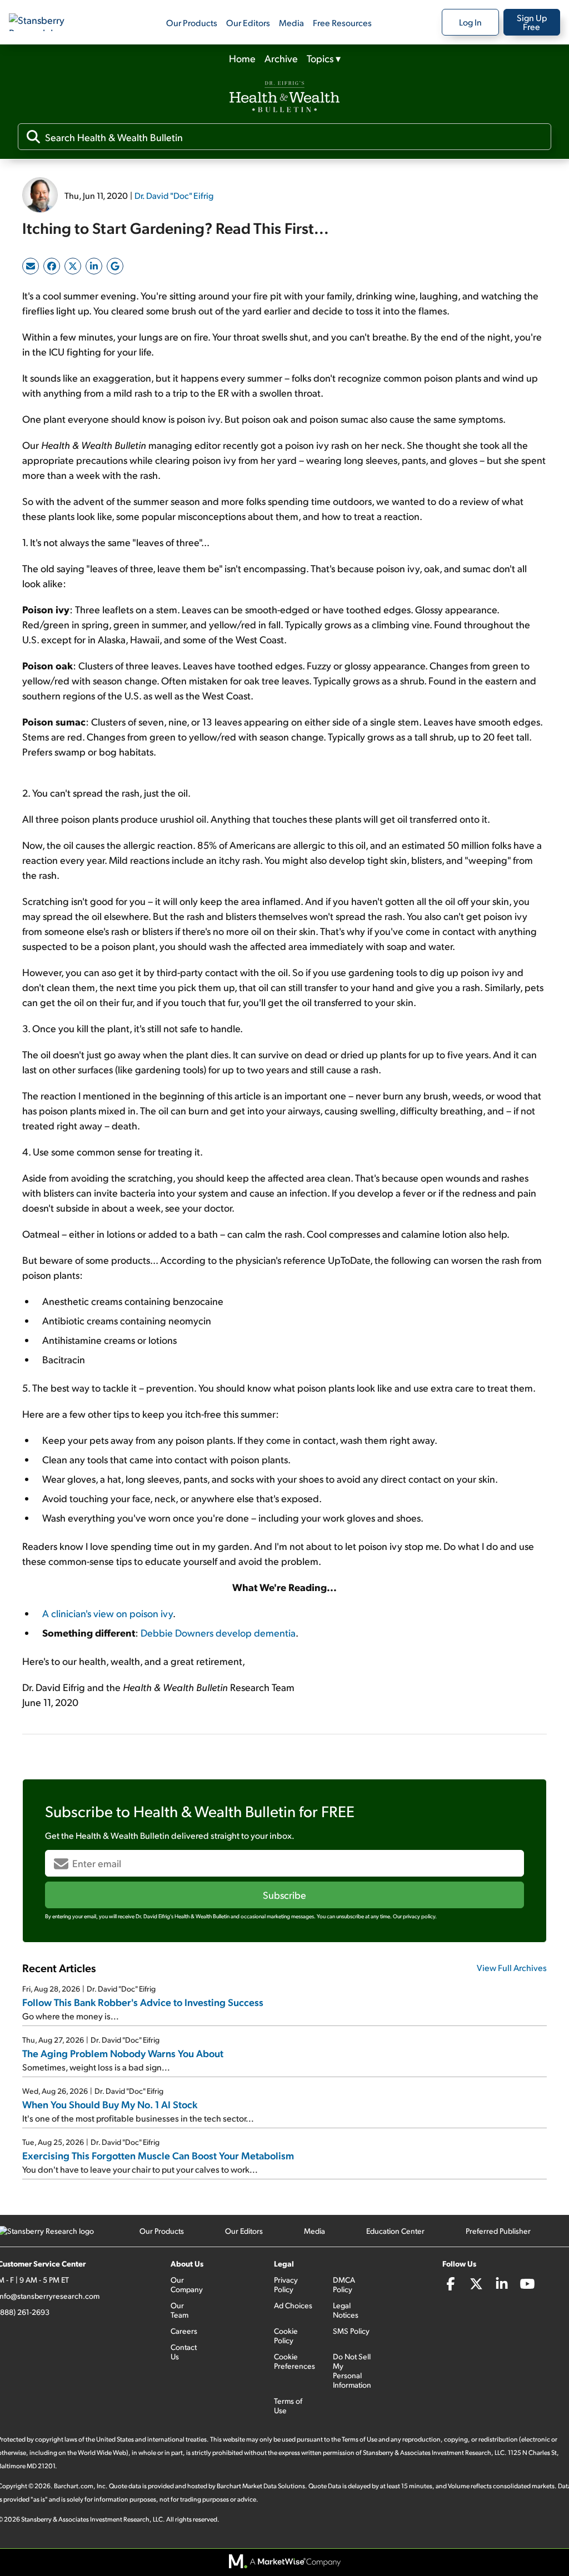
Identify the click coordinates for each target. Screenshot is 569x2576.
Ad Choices (293, 2305)
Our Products (192, 22)
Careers (184, 2331)
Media (291, 22)
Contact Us (184, 2352)
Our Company (187, 2284)
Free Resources (342, 22)
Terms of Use (288, 2405)
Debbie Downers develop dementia (218, 1632)
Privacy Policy (286, 2284)
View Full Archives (512, 1967)
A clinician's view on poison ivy (108, 1613)
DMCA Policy (344, 2284)
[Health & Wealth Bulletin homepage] (284, 98)
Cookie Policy (286, 2335)
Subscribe (284, 1895)
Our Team (179, 2310)
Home (242, 58)
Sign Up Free (532, 22)
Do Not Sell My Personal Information (352, 2370)
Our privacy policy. (415, 1916)
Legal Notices (346, 2310)
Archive (281, 58)
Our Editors (248, 22)
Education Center (395, 2231)
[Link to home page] (47, 22)
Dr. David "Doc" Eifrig (174, 195)
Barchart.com (74, 2486)
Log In (470, 22)
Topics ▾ (324, 58)
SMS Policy (351, 2331)
